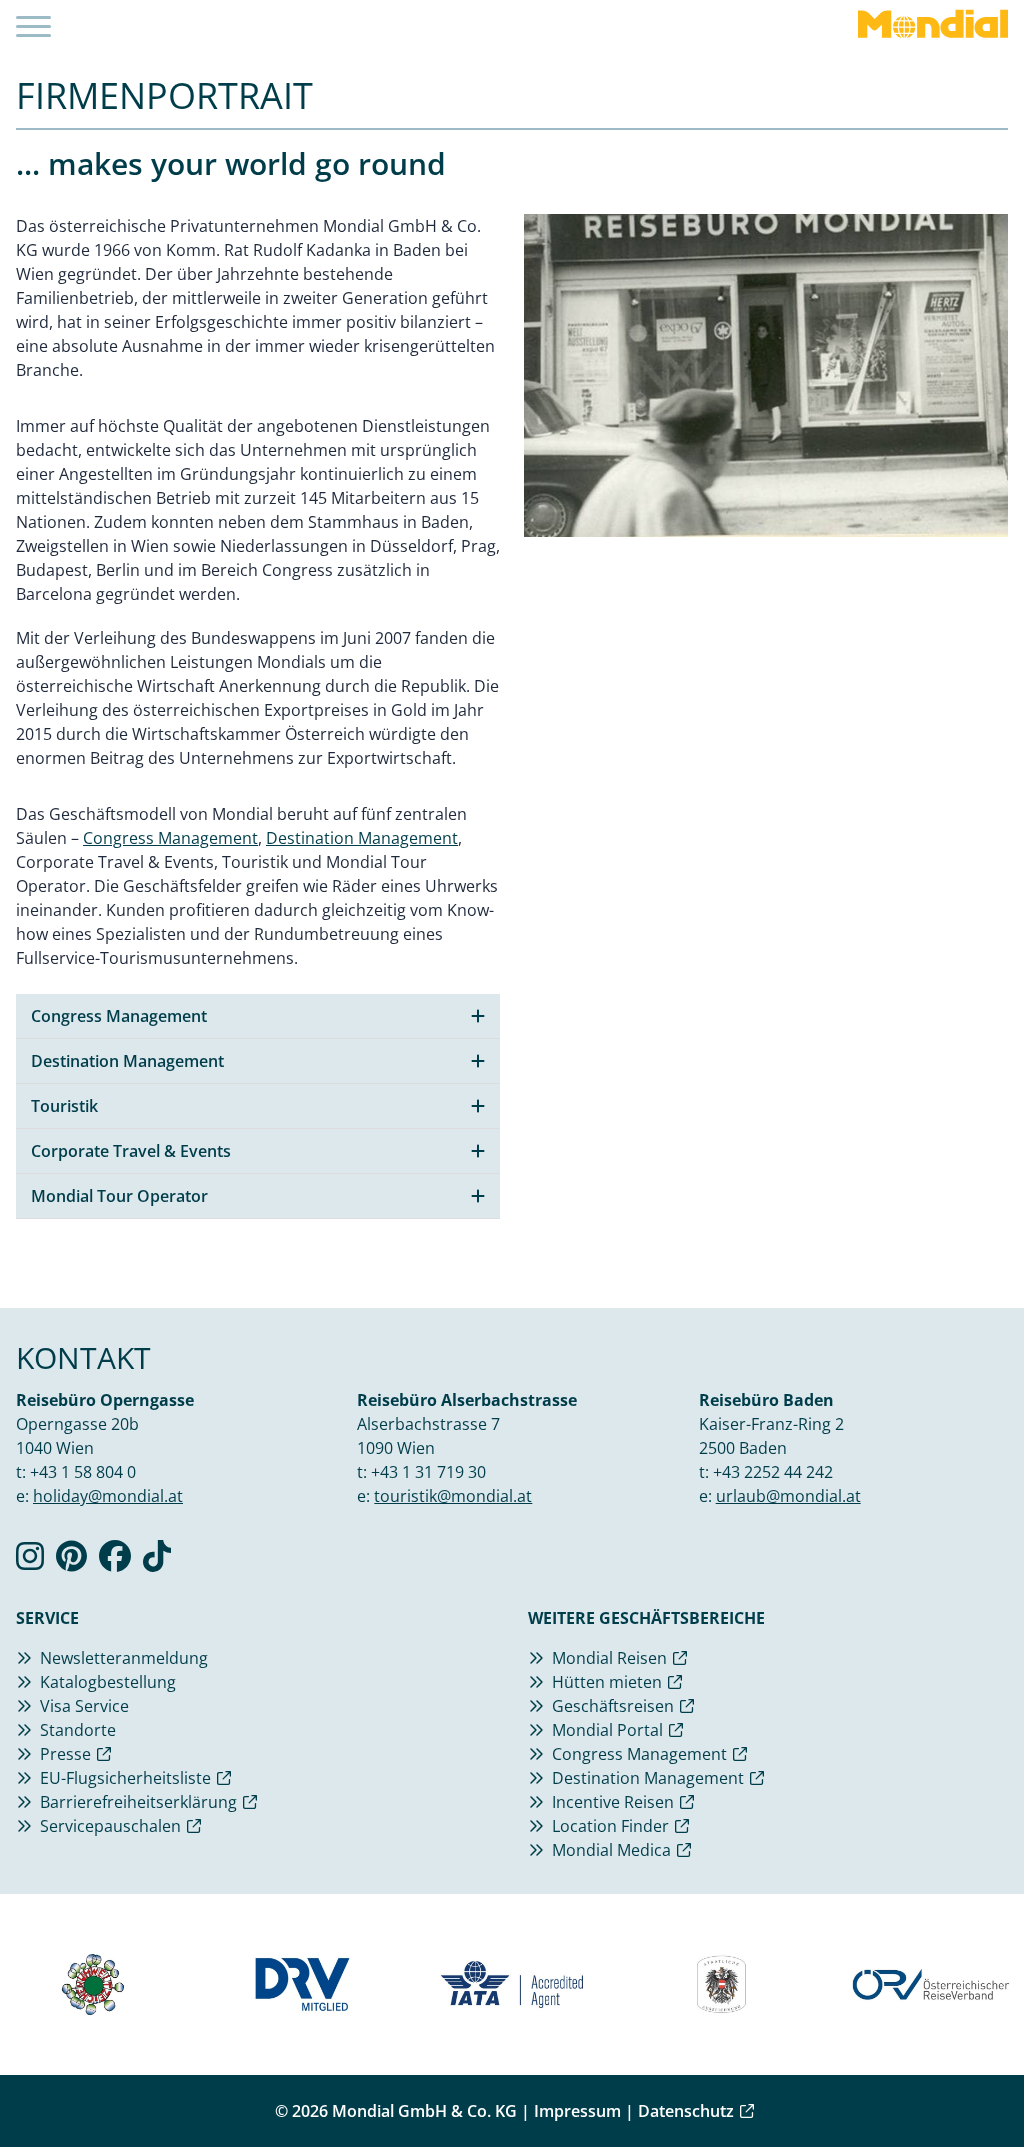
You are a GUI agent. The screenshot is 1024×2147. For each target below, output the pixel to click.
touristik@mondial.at (453, 1496)
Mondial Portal (607, 1730)
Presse (65, 1754)
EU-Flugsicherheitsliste (125, 1778)
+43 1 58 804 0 (83, 1472)
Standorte (78, 1730)
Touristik (64, 1106)
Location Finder (610, 1826)
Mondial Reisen (609, 1658)
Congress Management (170, 838)
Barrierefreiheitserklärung (138, 1802)
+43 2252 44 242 (773, 1472)
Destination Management (362, 838)
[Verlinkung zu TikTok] (157, 1562)
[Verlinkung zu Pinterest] (71, 1562)
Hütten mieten (607, 1682)
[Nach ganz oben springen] (960, 2083)
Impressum (577, 2111)
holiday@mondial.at (108, 1496)
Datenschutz (686, 2111)
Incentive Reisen (613, 1802)
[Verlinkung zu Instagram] (30, 1562)
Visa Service (84, 1706)
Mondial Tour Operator (119, 1196)
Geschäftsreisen (613, 1706)
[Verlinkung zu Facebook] (115, 1562)
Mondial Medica (611, 1850)
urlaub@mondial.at (788, 1496)
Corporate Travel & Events (131, 1151)
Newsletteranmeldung (124, 1658)
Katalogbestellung (108, 1682)
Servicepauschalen (110, 1826)
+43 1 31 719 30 (428, 1472)
